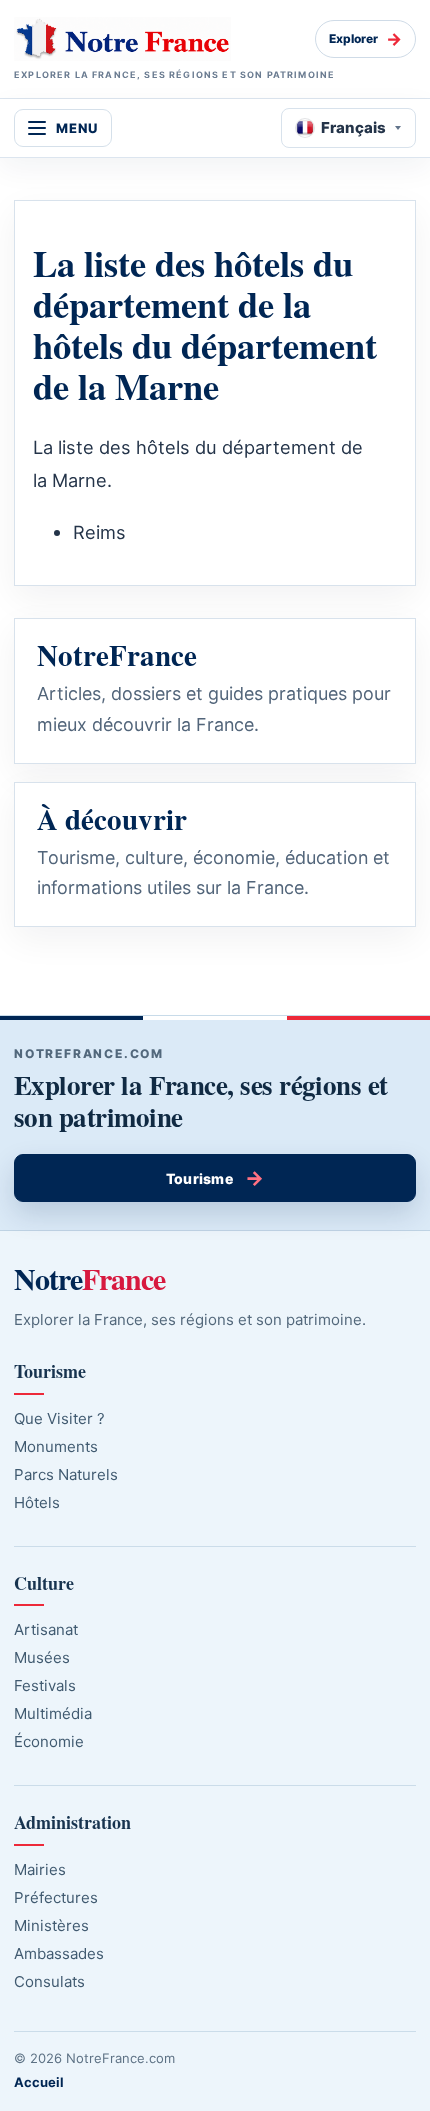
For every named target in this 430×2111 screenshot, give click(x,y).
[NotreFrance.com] (157, 39)
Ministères (51, 1925)
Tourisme (215, 1178)
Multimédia (53, 1713)
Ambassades (59, 1953)
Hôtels (37, 1502)
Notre (89, 1278)
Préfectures (56, 1897)
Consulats (49, 1981)
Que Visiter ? (59, 1418)
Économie (49, 1741)
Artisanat (46, 1629)
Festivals (45, 1685)
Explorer (365, 39)
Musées (42, 1657)
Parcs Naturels (66, 1474)
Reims (99, 532)
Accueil (39, 2082)
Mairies (40, 1869)
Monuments (56, 1446)
